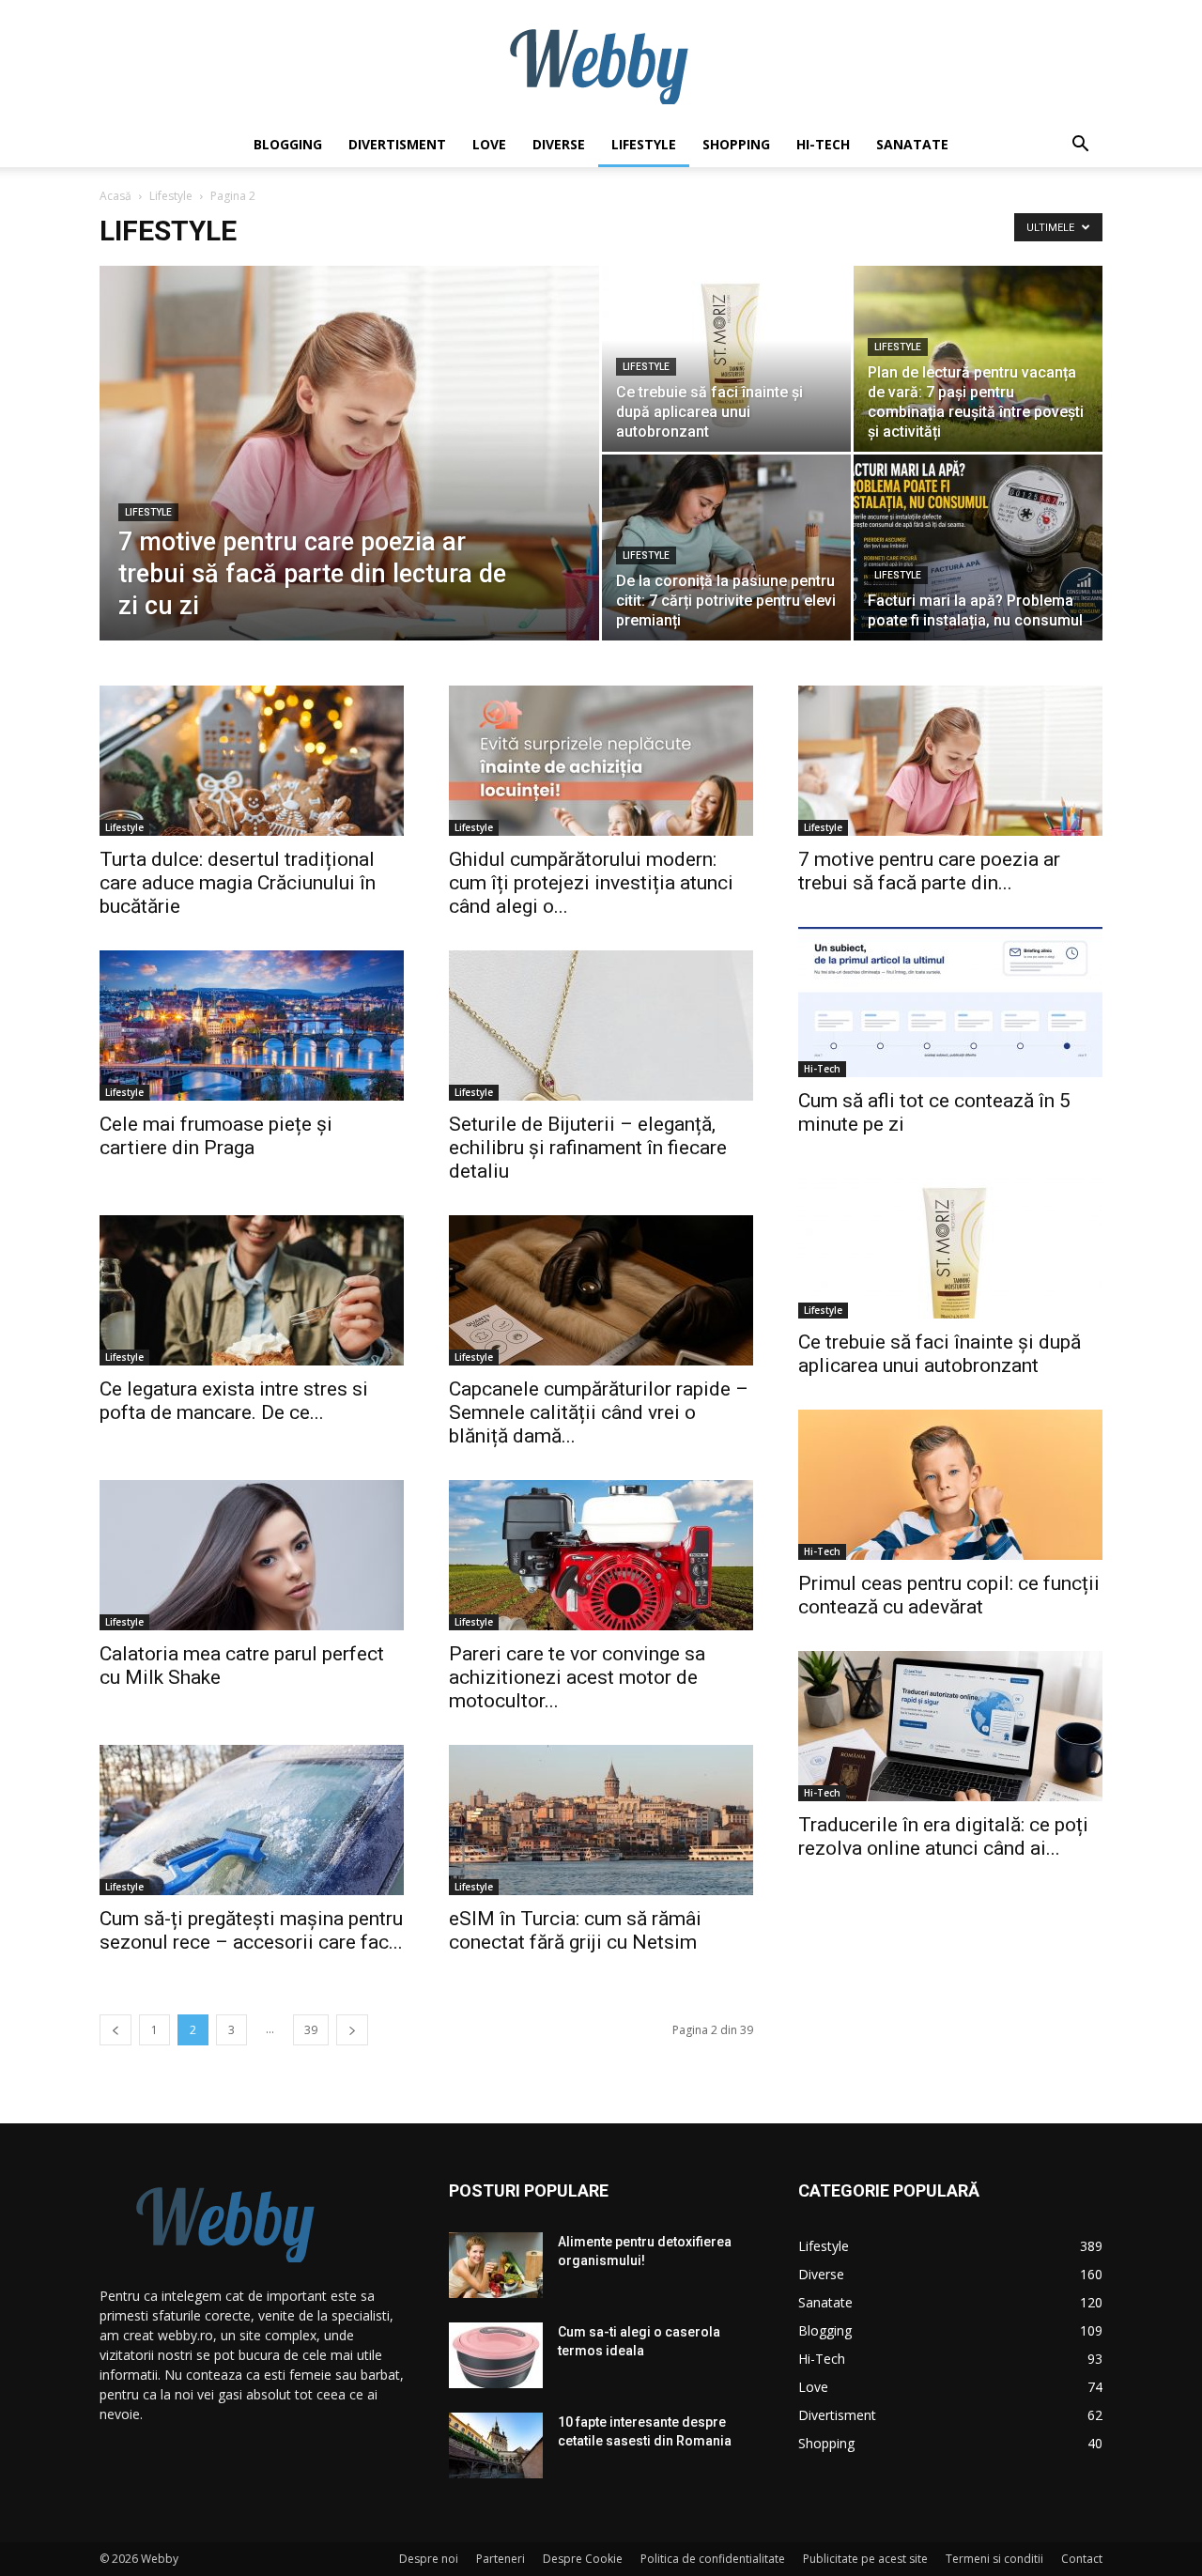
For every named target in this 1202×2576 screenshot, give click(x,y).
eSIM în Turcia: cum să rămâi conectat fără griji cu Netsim (575, 1930)
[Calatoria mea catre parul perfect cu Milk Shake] (252, 1555)
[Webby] (601, 62)
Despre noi (429, 2559)
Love (489, 144)
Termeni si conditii (994, 2559)
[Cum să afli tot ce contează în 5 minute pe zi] (950, 1002)
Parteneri (501, 2559)
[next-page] (352, 2030)
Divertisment (397, 144)
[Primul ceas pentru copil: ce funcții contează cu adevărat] (950, 1485)
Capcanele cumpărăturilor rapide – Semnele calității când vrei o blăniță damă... (599, 1412)
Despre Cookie (583, 2559)
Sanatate (912, 144)
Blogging (288, 144)
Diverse (559, 144)
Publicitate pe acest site (865, 2559)
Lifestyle (644, 144)
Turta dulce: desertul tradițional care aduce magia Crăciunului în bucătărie (238, 883)
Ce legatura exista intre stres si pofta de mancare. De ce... (234, 1401)
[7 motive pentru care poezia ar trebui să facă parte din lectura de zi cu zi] (349, 483)
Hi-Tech (823, 144)
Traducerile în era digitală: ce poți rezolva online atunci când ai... (943, 1836)
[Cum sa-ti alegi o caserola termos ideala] (496, 2355)
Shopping (736, 144)
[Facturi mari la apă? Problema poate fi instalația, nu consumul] (978, 548)
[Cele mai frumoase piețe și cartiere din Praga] (252, 1026)
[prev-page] (116, 2030)
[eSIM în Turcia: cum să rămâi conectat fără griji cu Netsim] (601, 1820)
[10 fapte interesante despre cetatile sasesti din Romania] (496, 2445)
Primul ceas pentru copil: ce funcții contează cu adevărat (949, 1595)
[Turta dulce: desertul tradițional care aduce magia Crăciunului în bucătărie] (252, 761)
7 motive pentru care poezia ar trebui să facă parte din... (929, 871)
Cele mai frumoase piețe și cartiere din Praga (216, 1136)
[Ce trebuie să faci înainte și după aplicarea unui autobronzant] (726, 359)
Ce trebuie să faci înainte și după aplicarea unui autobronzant (940, 1354)
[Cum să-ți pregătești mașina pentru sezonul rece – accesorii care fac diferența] (252, 1820)
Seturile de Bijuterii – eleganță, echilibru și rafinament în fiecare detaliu (588, 1148)
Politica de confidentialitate (713, 2559)
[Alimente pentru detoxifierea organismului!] (496, 2265)
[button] (1080, 146)
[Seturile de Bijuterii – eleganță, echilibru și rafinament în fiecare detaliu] (601, 1026)
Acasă (116, 196)
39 (311, 2030)
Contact (1082, 2559)
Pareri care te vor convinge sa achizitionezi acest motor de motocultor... (577, 1677)
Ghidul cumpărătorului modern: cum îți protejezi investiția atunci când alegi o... (591, 883)
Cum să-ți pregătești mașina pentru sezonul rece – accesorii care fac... (251, 1930)
